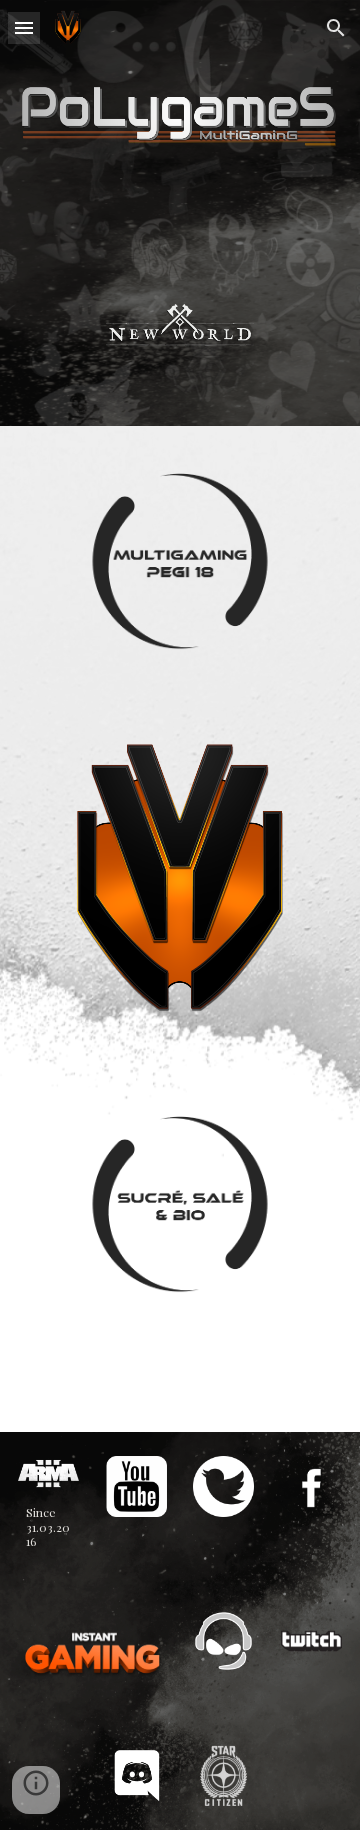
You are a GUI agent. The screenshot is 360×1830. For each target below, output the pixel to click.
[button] (24, 27)
